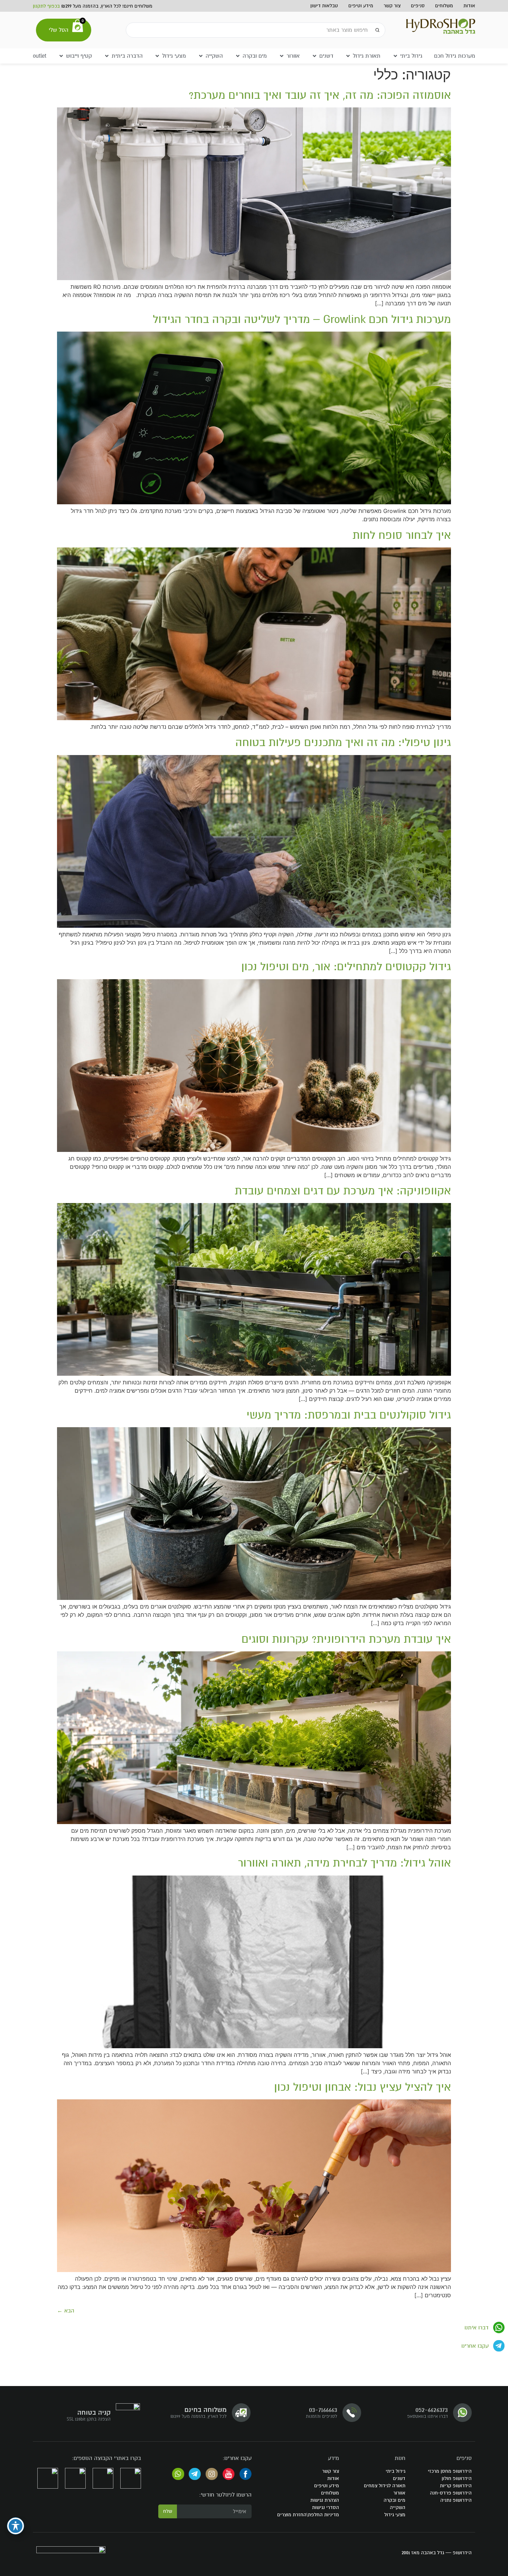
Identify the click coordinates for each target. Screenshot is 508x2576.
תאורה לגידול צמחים (385, 2486)
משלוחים (444, 6)
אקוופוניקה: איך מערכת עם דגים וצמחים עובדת (343, 1191)
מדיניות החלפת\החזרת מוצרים (308, 2515)
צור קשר (392, 6)
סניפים (418, 6)
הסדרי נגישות (326, 2507)
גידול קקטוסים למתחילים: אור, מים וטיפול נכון (346, 967)
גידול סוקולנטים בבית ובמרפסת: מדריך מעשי (349, 1415)
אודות (469, 6)
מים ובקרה (394, 2500)
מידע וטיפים (361, 6)
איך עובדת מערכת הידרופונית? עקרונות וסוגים (346, 1639)
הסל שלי (59, 30)
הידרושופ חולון (457, 2478)
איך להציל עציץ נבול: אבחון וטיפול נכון (363, 2087)
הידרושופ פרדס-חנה (451, 2493)
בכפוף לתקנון (46, 6)
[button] (407, 56)
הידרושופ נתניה (456, 2500)
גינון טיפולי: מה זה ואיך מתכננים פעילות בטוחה (343, 742)
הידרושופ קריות (456, 2486)
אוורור (399, 2493)
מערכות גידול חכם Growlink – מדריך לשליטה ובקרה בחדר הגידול (302, 319)
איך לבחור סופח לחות (402, 535)
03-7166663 (323, 2410)
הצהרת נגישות (325, 2500)
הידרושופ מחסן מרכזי (450, 2471)
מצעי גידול (395, 2515)
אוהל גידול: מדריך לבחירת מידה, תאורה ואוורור (344, 1863)
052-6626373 (432, 2410)
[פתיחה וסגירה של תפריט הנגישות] (16, 2526)
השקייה (398, 2507)
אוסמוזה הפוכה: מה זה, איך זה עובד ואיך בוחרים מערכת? (320, 95)
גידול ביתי (396, 2471)
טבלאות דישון (324, 6)
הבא (66, 2311)
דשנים (399, 2478)
